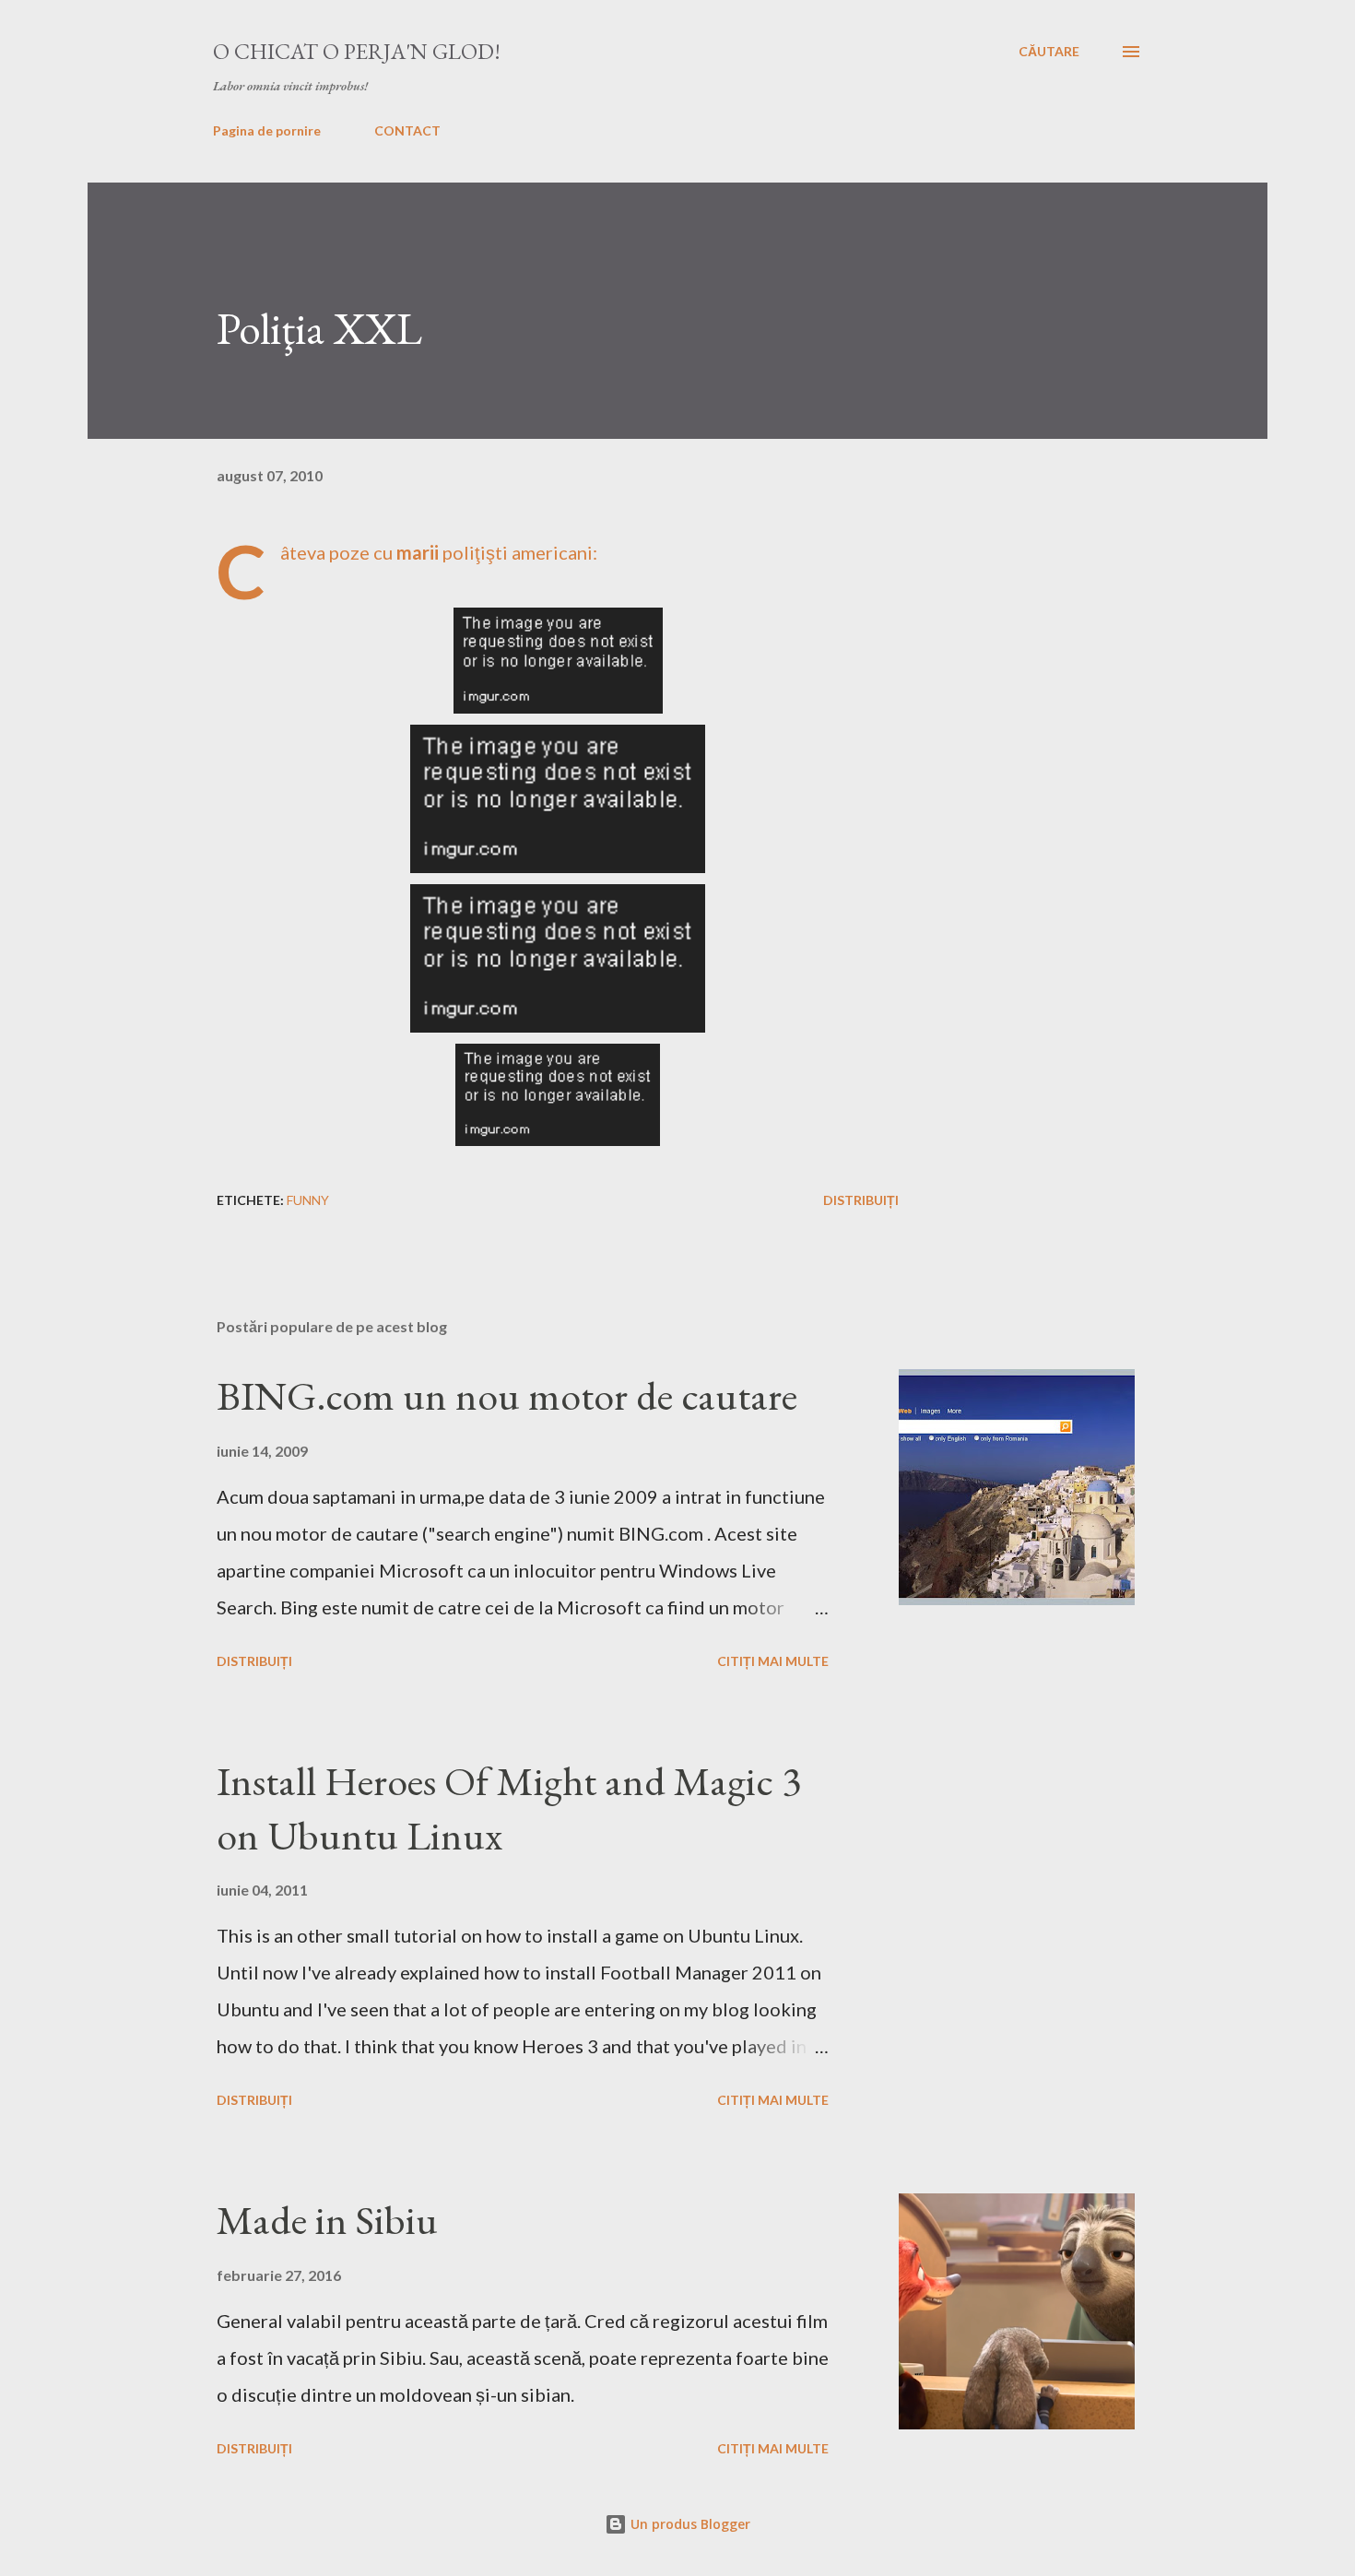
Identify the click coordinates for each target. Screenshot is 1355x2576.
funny (308, 1200)
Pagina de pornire (267, 130)
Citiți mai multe (773, 1661)
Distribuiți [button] (861, 1200)
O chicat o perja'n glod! (357, 51)
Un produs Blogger (689, 2524)
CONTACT (407, 130)
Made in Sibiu (327, 2220)
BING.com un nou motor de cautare (507, 1395)
